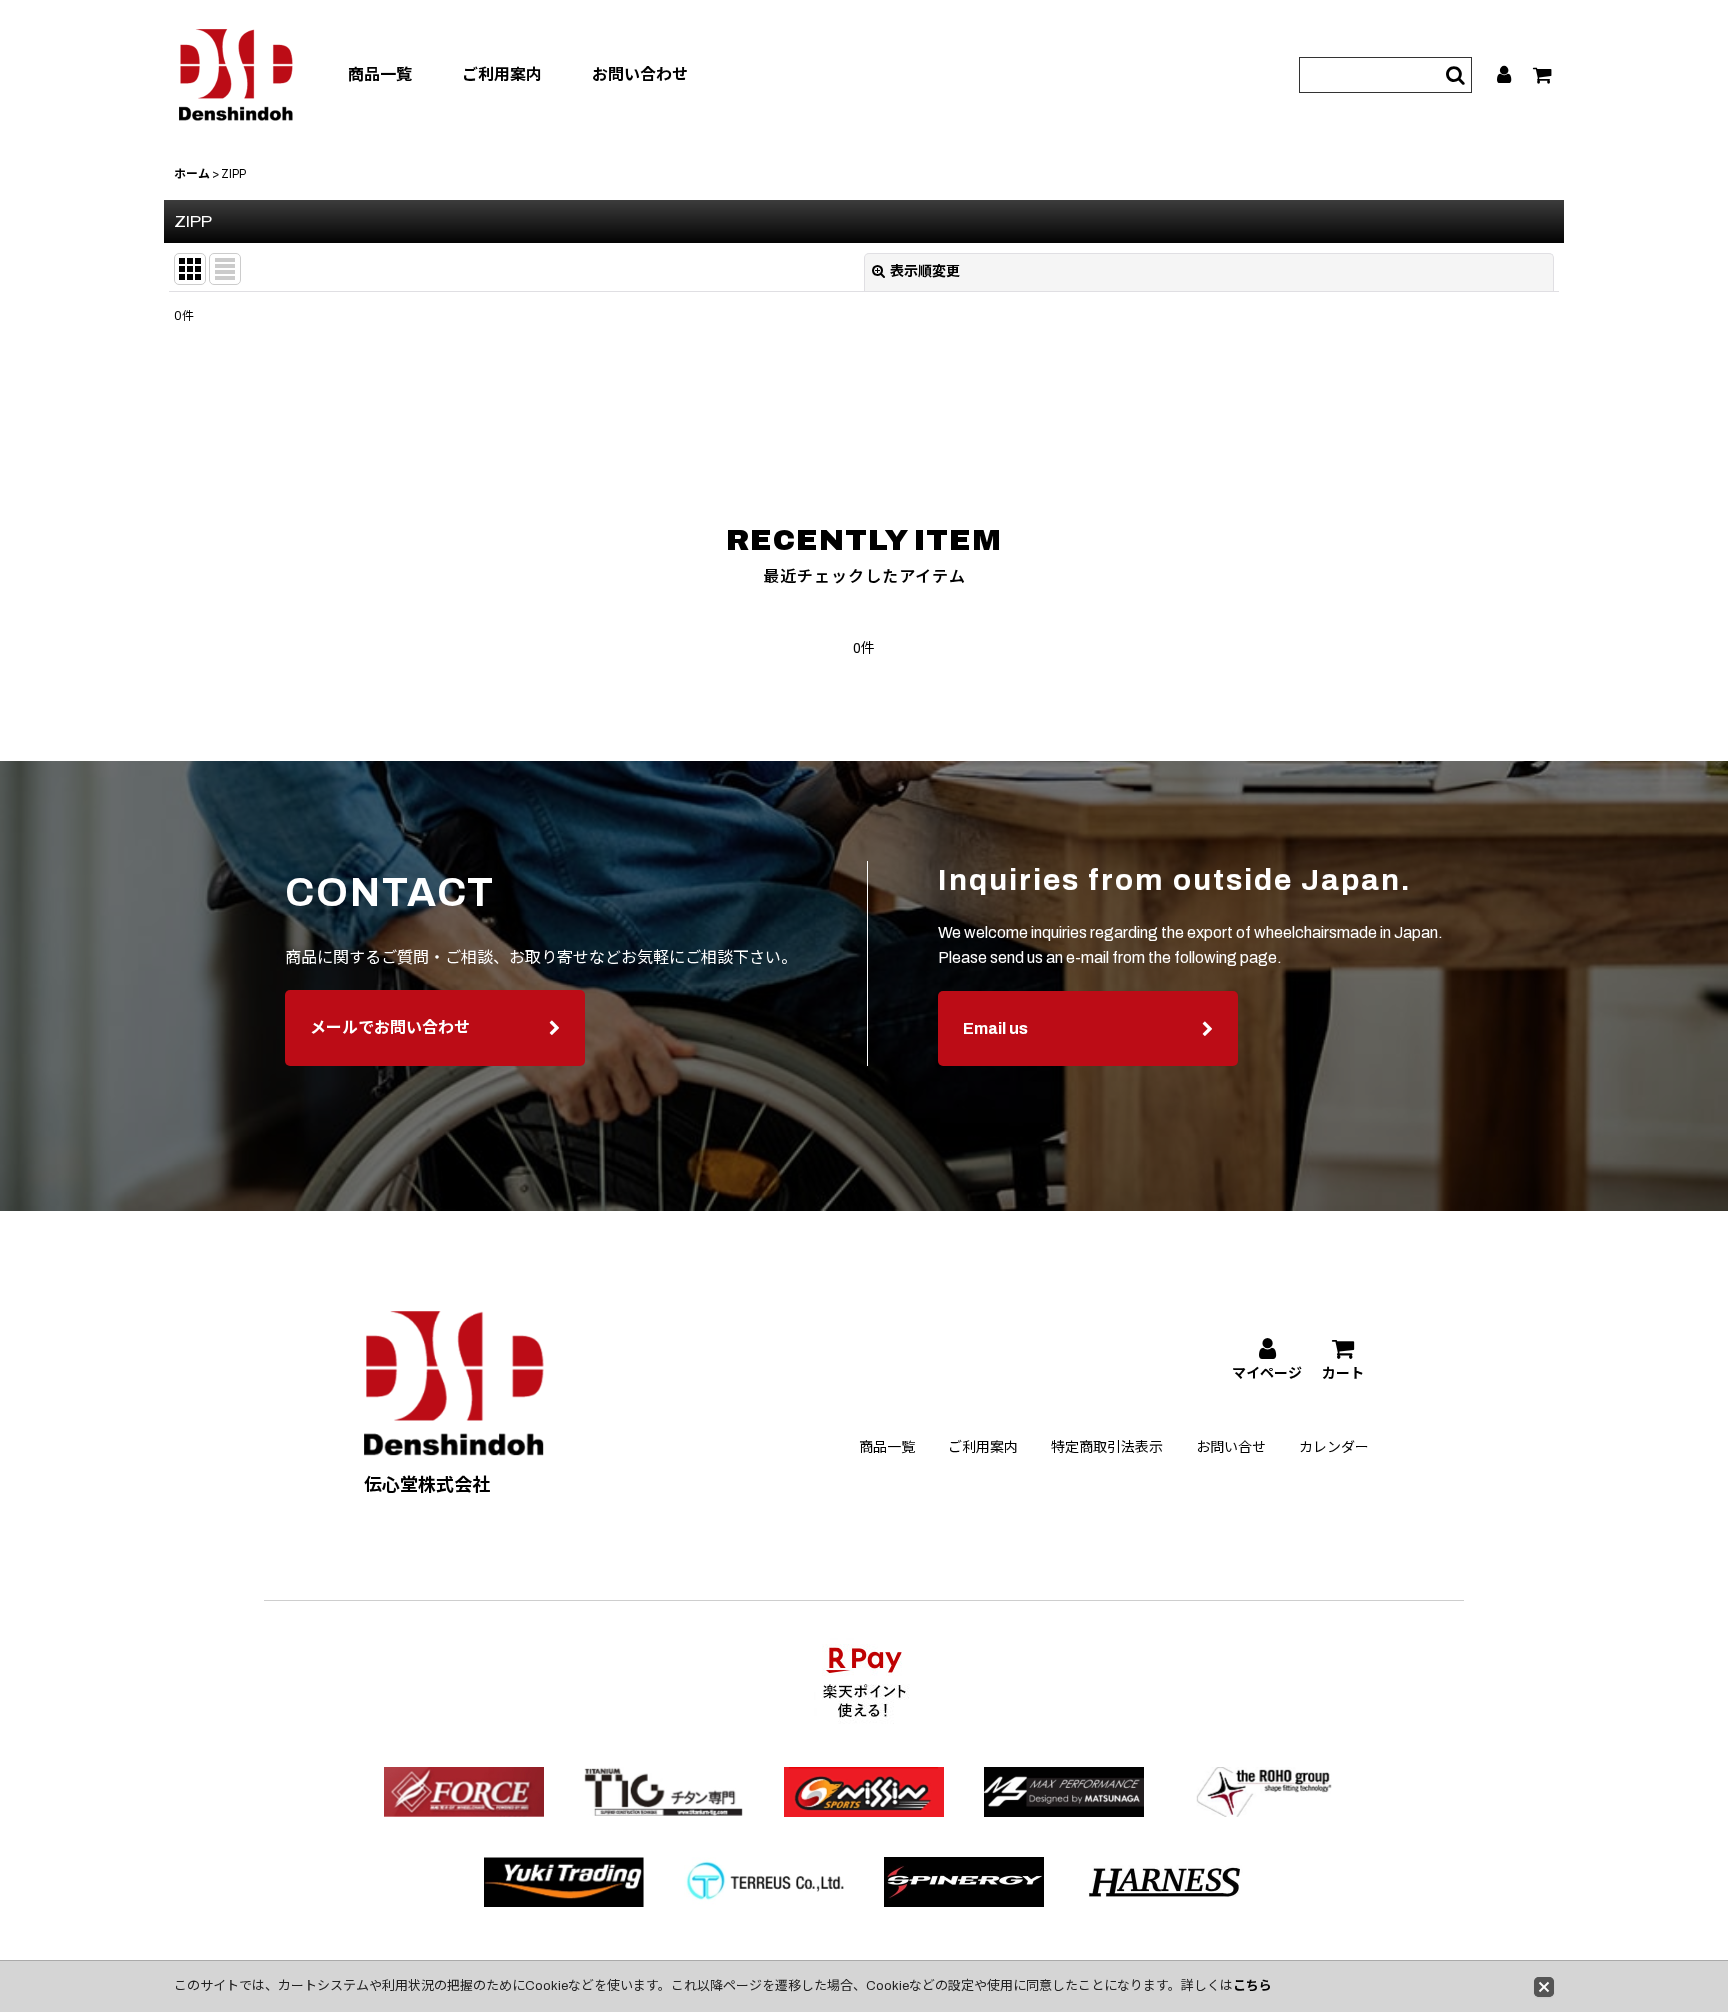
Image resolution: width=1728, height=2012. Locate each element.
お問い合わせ (640, 74)
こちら (1252, 1986)
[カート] (1543, 75)
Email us (995, 1028)
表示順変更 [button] (925, 271)
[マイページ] (1505, 75)
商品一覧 (380, 74)
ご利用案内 (502, 74)
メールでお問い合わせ (390, 1027)
